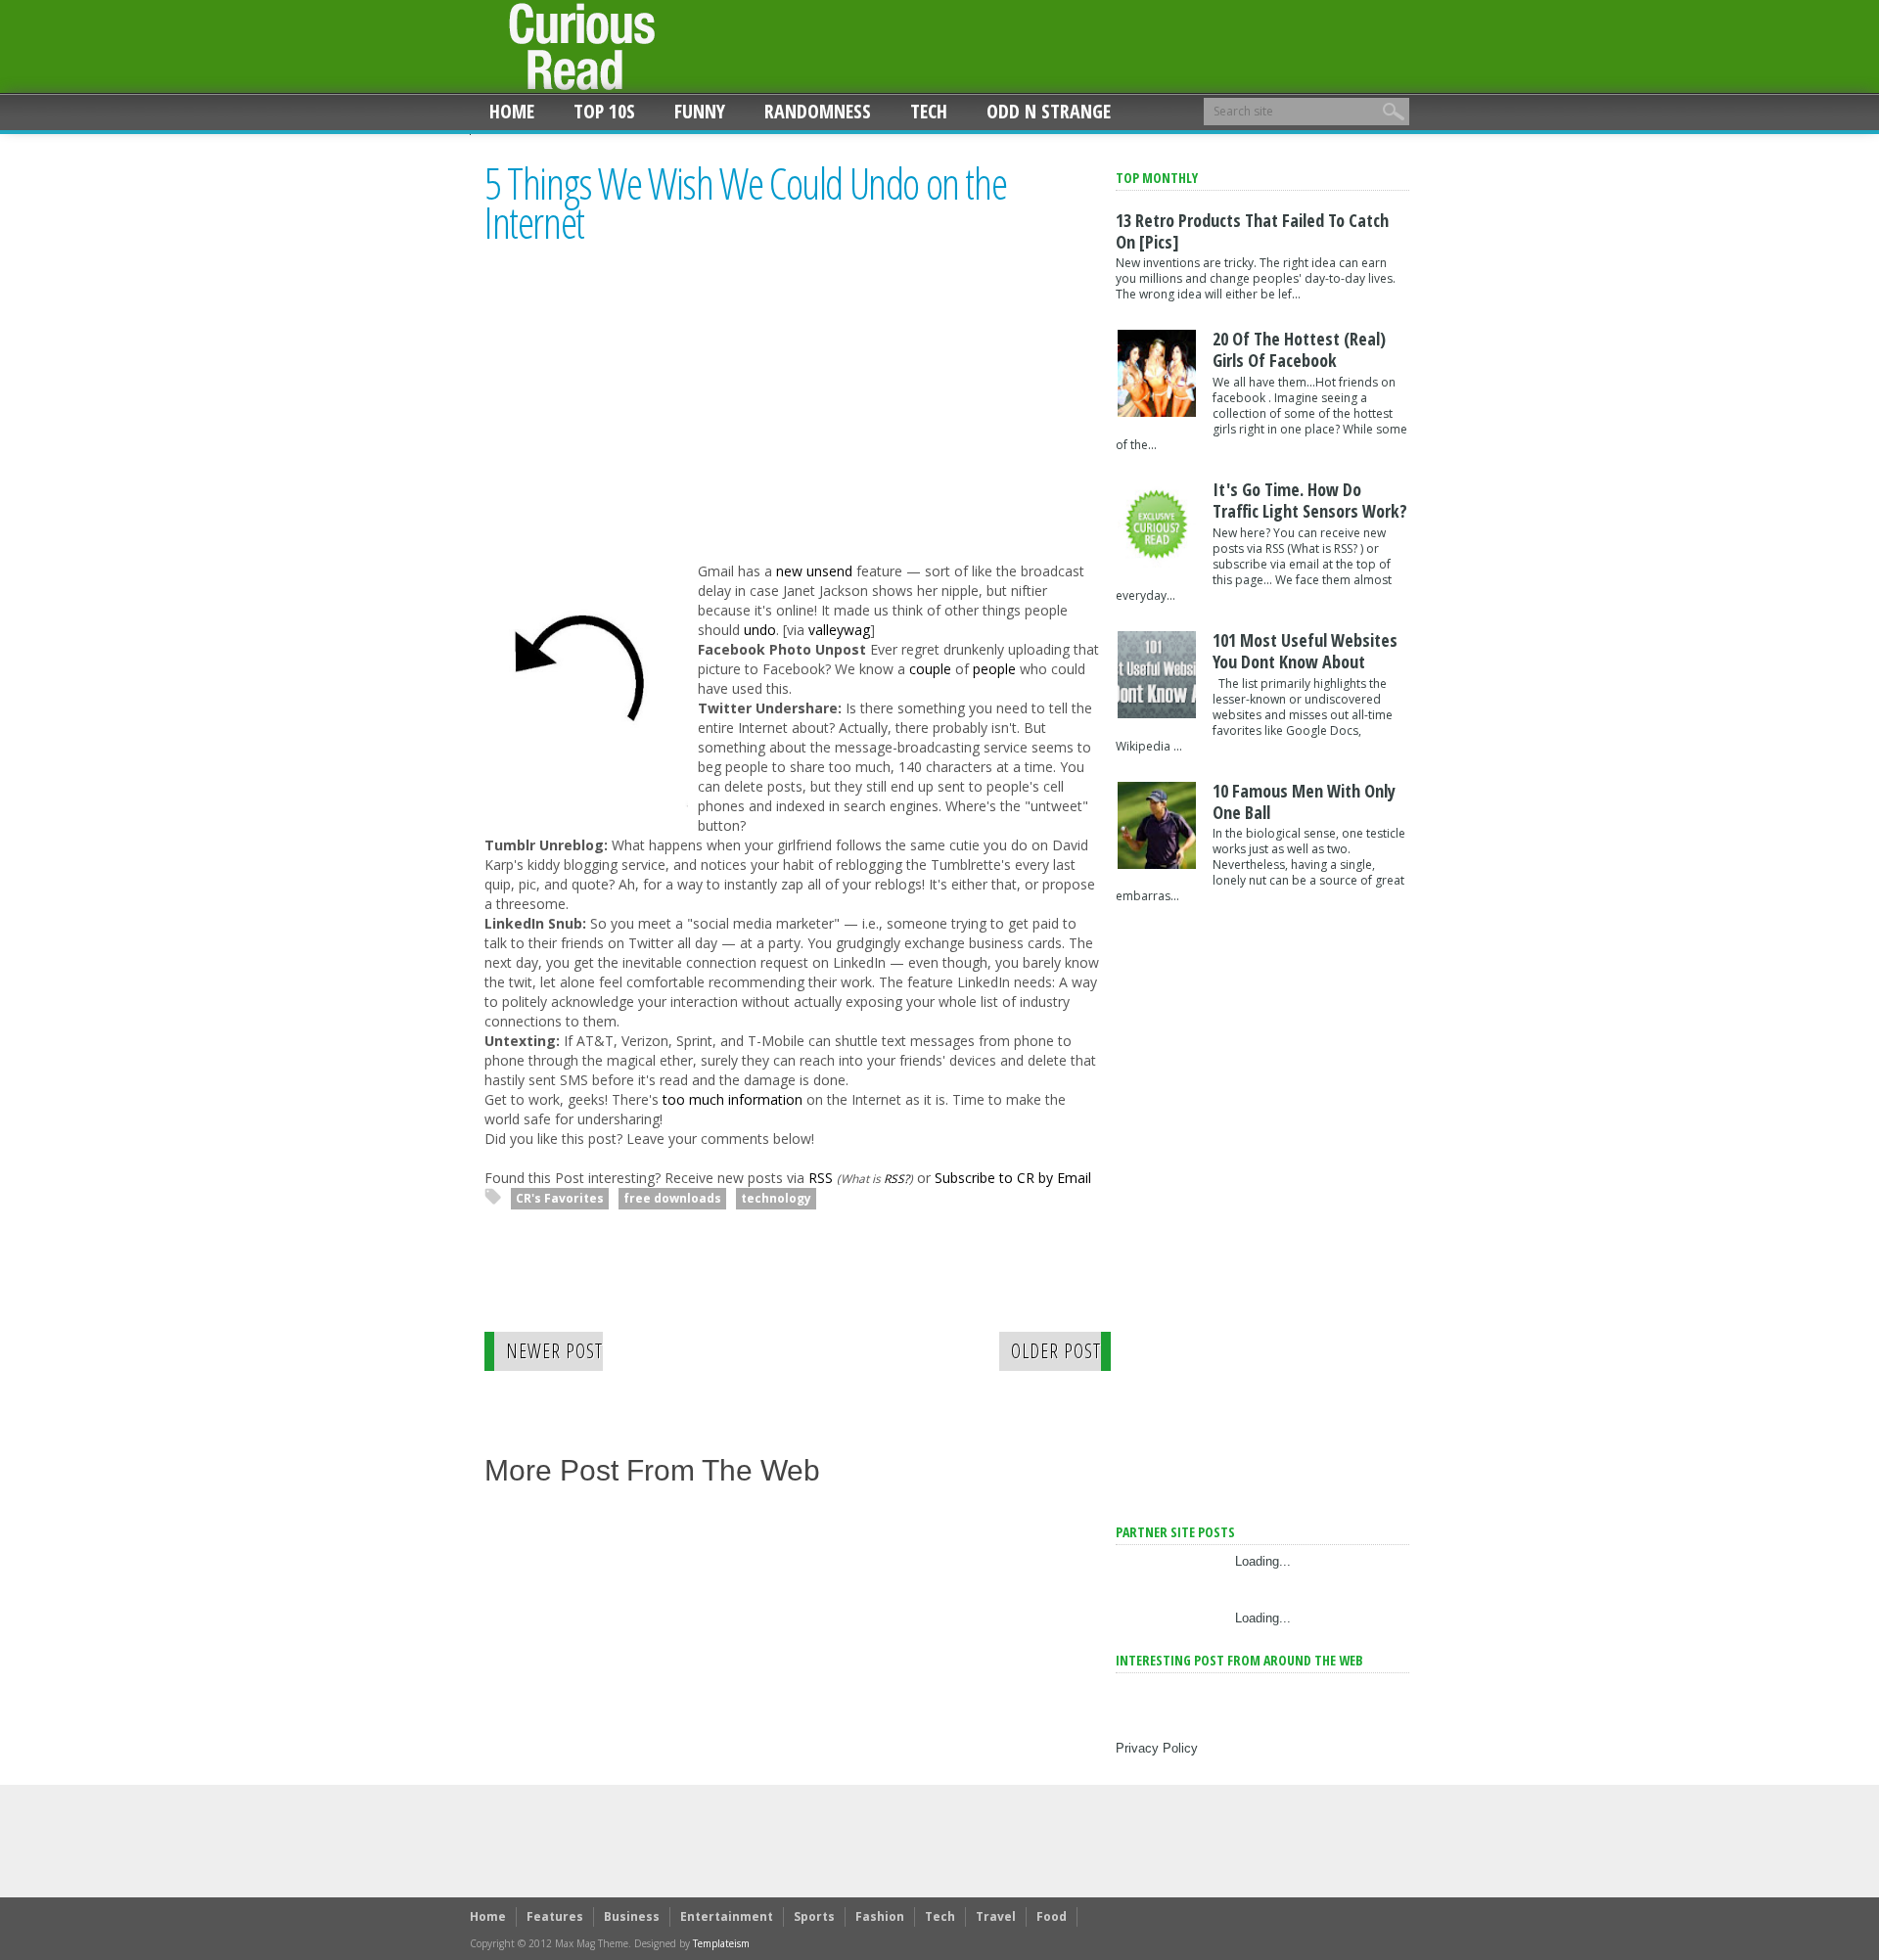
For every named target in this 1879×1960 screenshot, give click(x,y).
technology (776, 1198)
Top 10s (604, 111)
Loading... (1263, 1561)
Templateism (721, 1943)
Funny (700, 111)
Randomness (818, 111)
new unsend (814, 571)
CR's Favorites (560, 1198)
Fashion (880, 1916)
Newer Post (554, 1351)
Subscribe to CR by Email (1013, 1178)
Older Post (1056, 1351)
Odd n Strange (1049, 111)
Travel (996, 1916)
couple (930, 669)
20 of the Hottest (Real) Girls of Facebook (1299, 349)
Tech (929, 111)
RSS (821, 1178)
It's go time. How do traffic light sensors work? (1310, 500)
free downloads (672, 1198)
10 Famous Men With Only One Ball (1304, 801)
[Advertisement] (649, 422)
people (994, 669)
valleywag (839, 630)
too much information (733, 1099)
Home (512, 111)
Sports (814, 1916)
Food (1052, 1916)
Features (555, 1916)
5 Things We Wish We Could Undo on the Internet (745, 203)
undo (760, 630)
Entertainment (727, 1916)
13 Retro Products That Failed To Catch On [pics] (1252, 231)
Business (632, 1916)
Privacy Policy (1157, 1748)
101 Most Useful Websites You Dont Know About (1305, 651)
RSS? (896, 1178)
